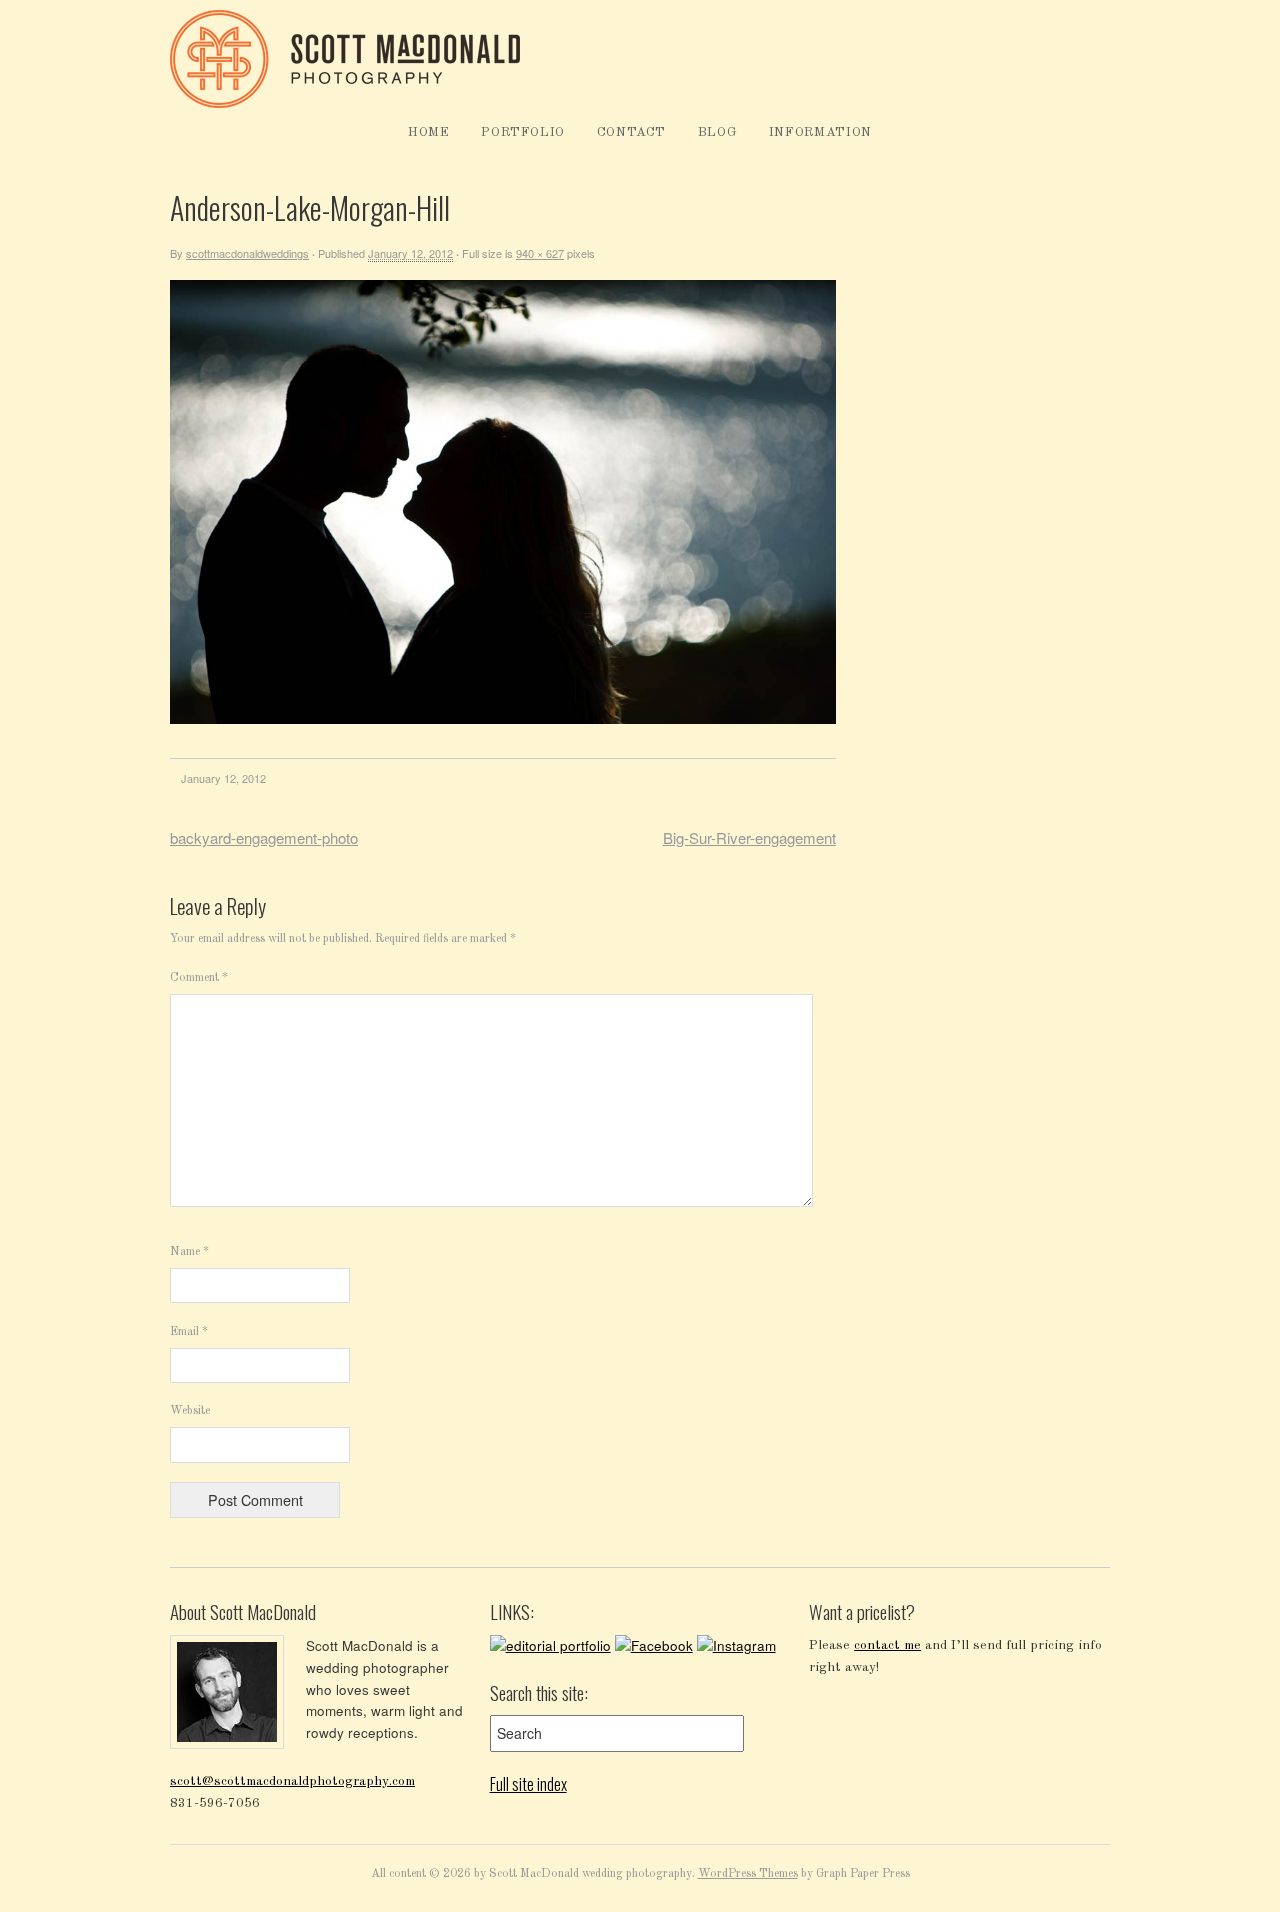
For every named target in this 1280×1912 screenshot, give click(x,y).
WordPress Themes (748, 1874)
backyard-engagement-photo (264, 837)
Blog (718, 132)
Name (189, 1252)
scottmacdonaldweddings (247, 253)
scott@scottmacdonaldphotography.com (292, 1781)
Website (190, 1411)
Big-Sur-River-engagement (749, 837)
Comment (199, 978)
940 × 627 (540, 253)
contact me (887, 1645)
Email (189, 1332)
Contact (632, 132)
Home (429, 132)
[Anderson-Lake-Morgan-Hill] (503, 720)
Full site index (528, 1784)
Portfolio (523, 132)
